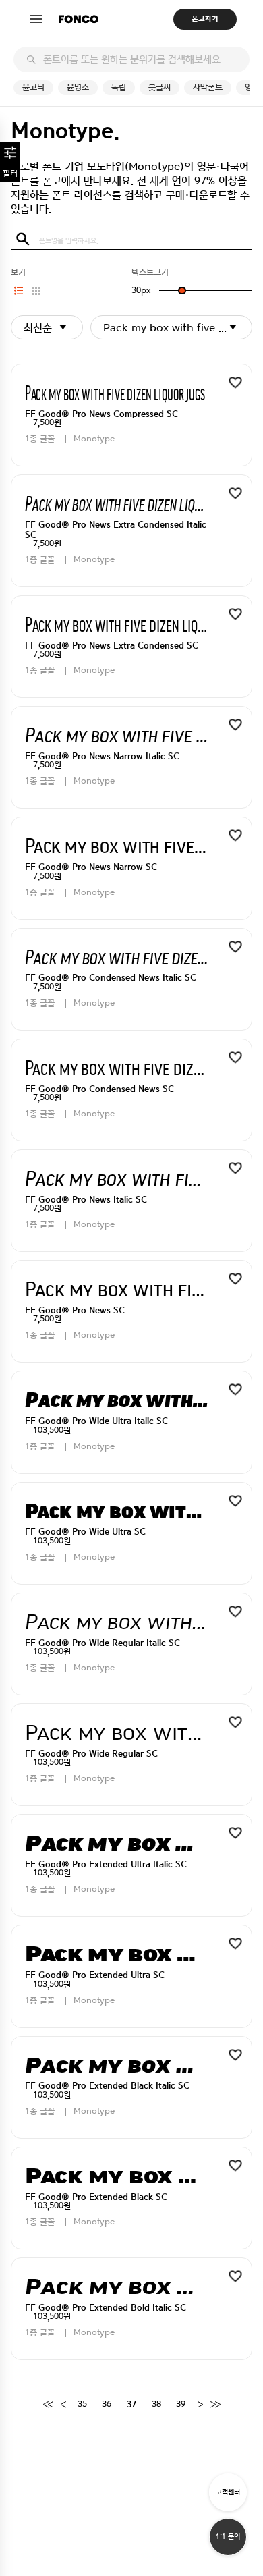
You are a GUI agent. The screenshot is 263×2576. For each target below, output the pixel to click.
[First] (48, 2405)
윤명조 (78, 87)
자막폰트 (208, 87)
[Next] (200, 2405)
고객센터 (228, 2492)
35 (82, 2404)
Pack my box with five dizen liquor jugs (178, 328)
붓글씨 (159, 87)
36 (107, 2404)
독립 (119, 87)
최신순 (38, 328)
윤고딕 (33, 87)
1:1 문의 (228, 2537)
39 (181, 2404)
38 (156, 2404)
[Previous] (63, 2405)
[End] (215, 2405)
